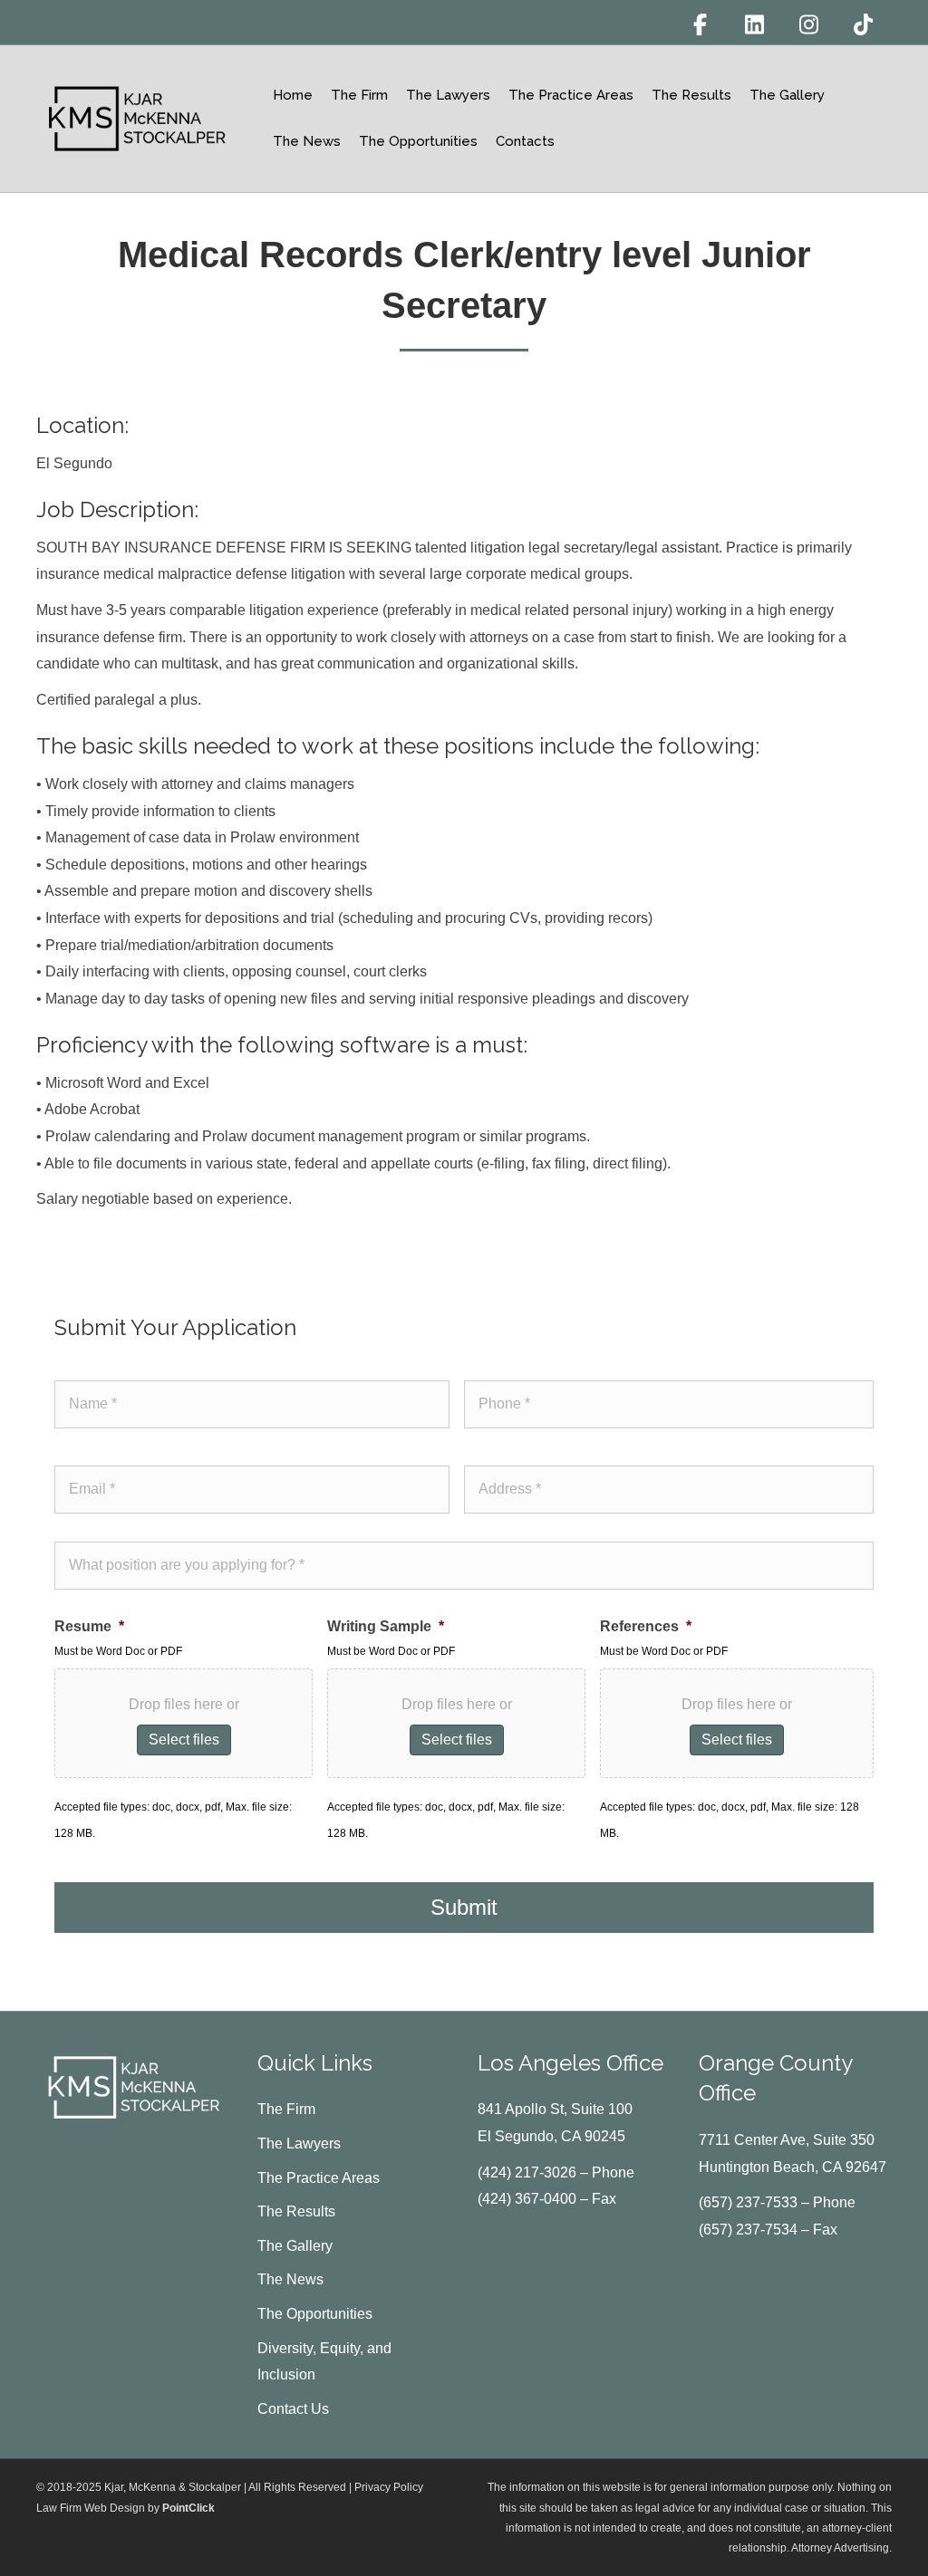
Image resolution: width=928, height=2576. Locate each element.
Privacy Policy (389, 2487)
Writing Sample (386, 1626)
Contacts (525, 141)
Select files (184, 1740)
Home (293, 95)
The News (307, 141)
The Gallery (787, 95)
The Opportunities (418, 141)
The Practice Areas (571, 95)
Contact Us (293, 2409)
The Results (691, 95)
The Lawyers (448, 95)
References (646, 1626)
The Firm (359, 95)
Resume (89, 1626)
